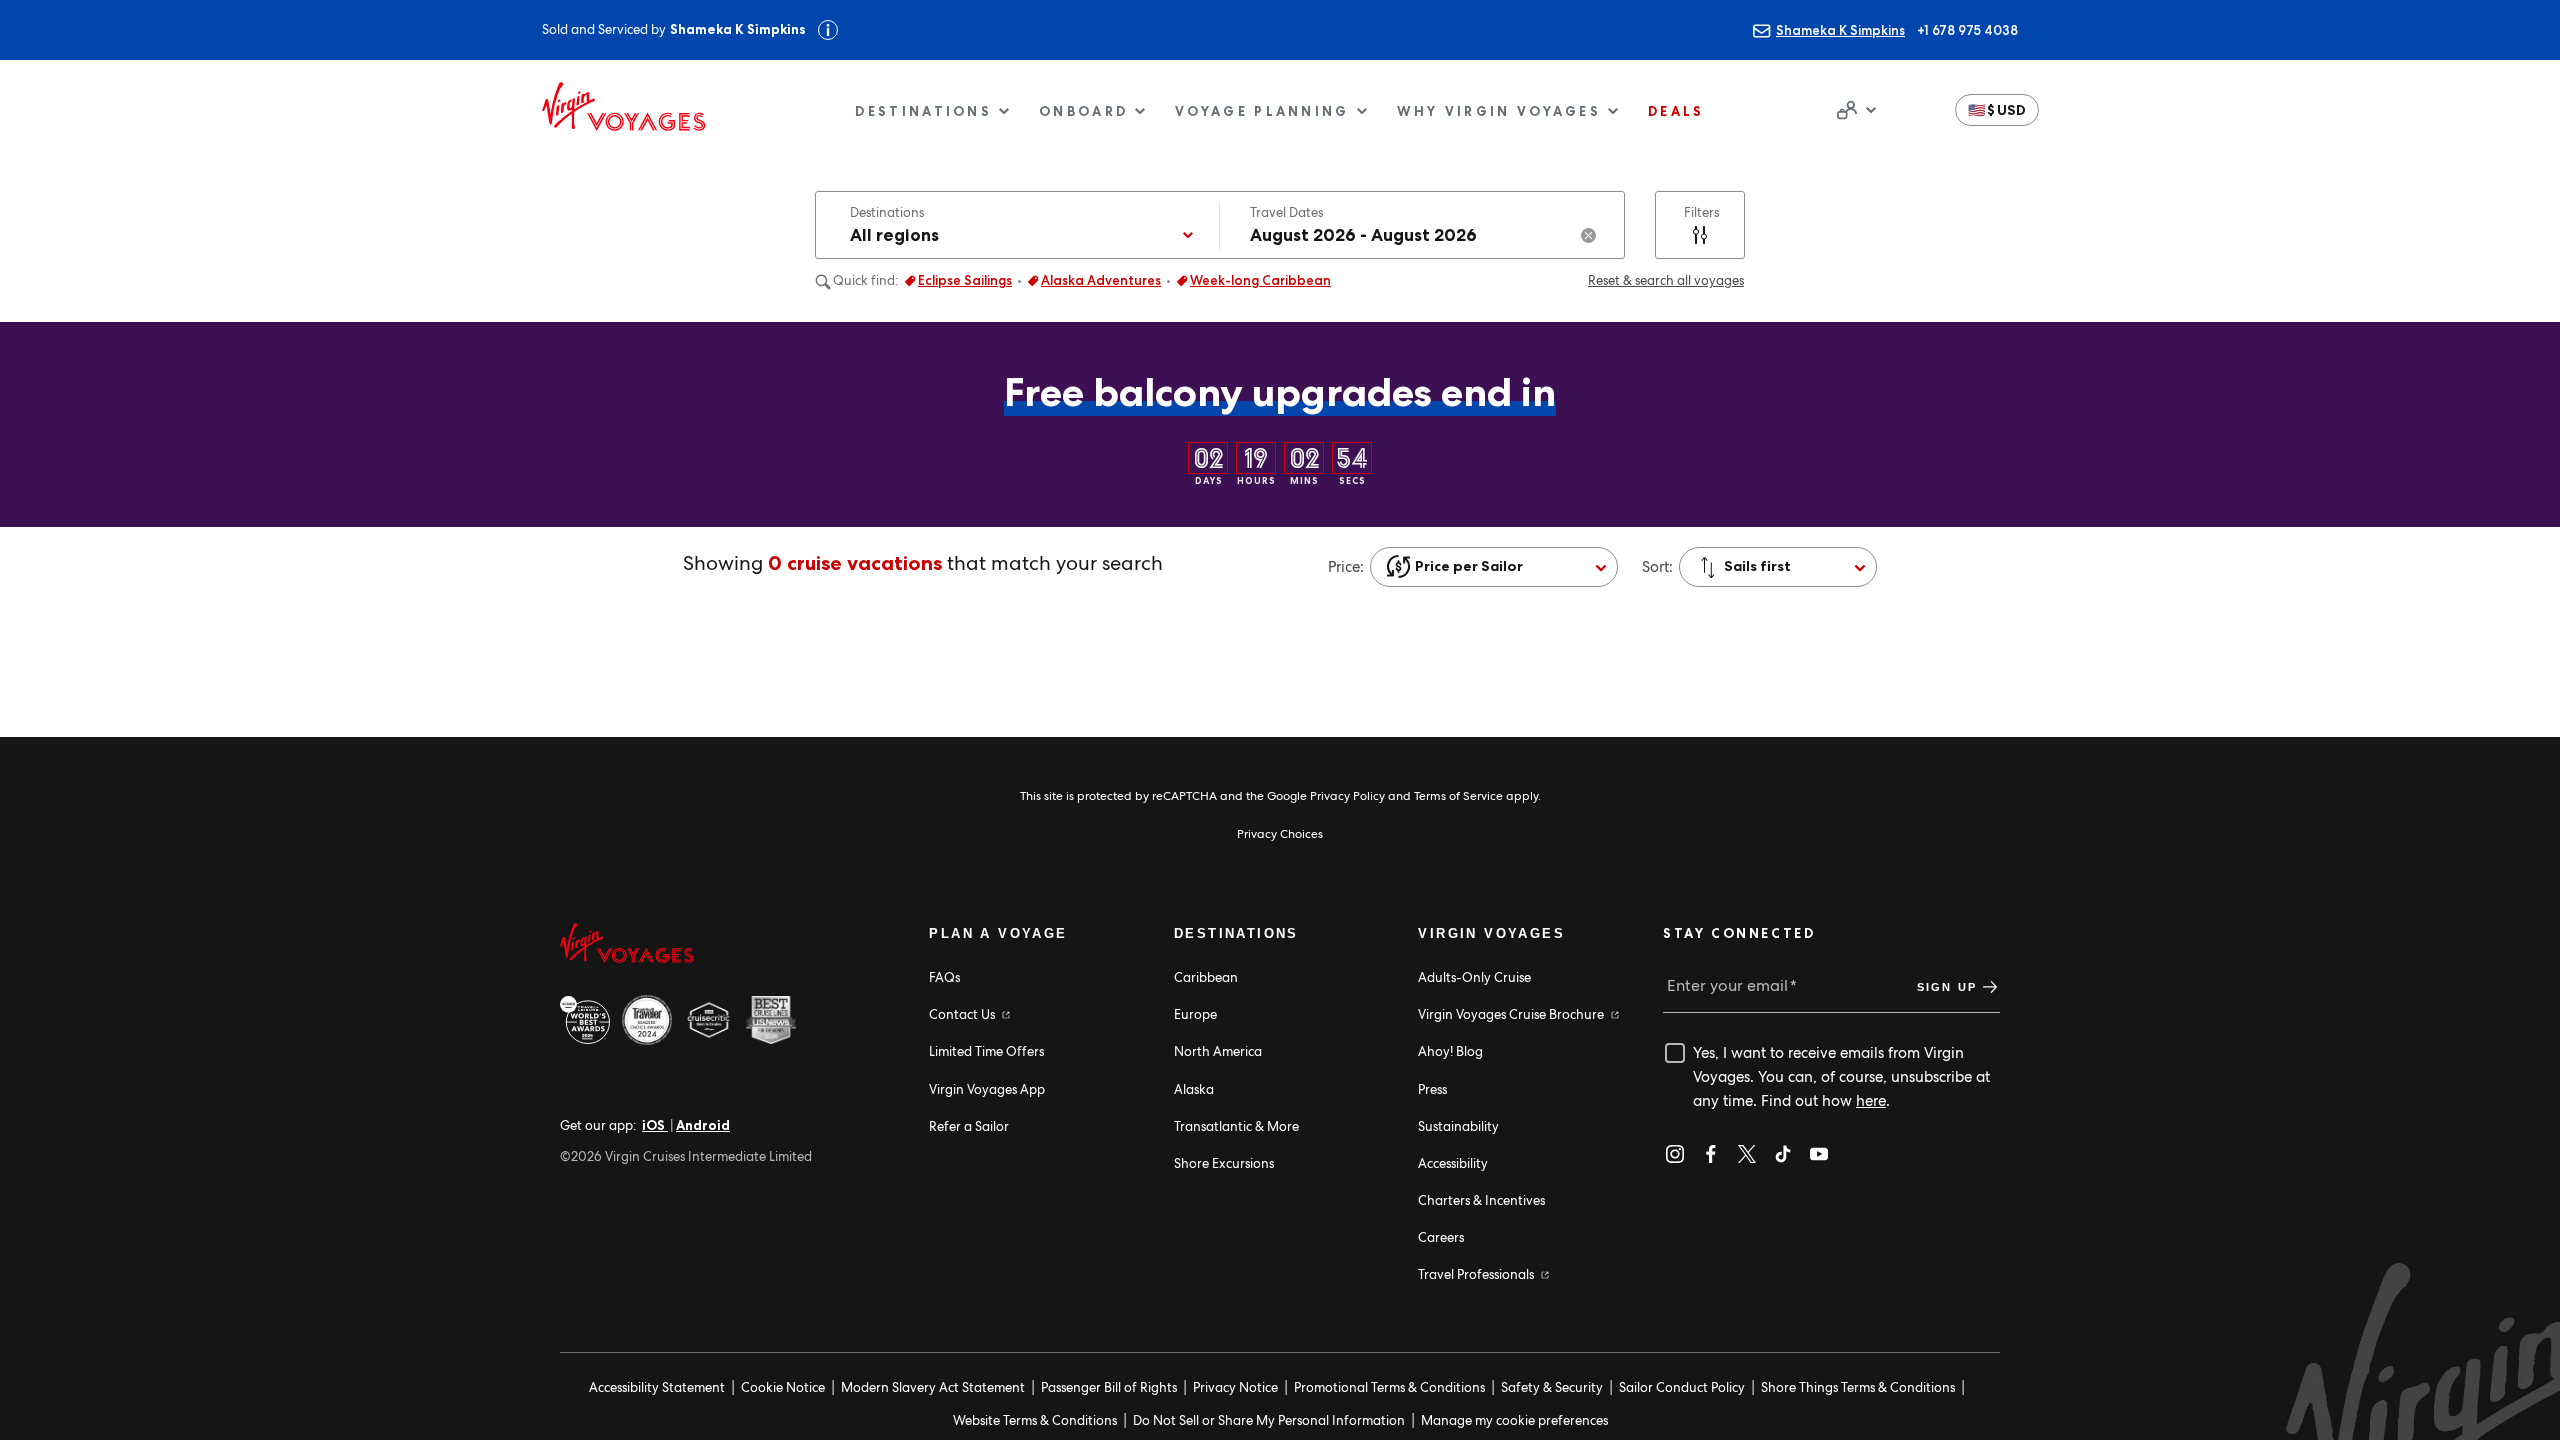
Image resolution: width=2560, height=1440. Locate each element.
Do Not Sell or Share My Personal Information (1269, 1420)
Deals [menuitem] (1676, 111)
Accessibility (1453, 1163)
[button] (1997, 110)
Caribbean (1206, 977)
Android (703, 1125)
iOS (655, 1125)
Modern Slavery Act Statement (933, 1387)
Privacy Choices (1280, 834)
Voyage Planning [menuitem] (1262, 111)
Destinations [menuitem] (923, 111)
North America (1218, 1051)
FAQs (944, 977)
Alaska (1194, 1089)
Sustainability (1458, 1126)
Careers (1441, 1237)
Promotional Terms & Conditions (1389, 1387)
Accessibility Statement (657, 1387)
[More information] (828, 30)
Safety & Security (1552, 1387)
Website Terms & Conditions (1035, 1420)
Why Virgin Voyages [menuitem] (1499, 111)
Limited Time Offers (986, 1051)
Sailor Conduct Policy (1682, 1387)
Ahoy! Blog (1450, 1051)
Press (1432, 1089)
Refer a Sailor (969, 1126)
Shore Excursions (1224, 1163)
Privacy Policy (1347, 796)
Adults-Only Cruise (1474, 977)
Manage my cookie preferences (1514, 1420)
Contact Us (963, 1014)
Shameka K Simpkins (1840, 30)
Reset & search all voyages (1666, 280)
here (1871, 1101)
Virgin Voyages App (987, 1089)
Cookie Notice (783, 1387)
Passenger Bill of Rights (1109, 1387)
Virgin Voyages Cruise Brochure (1512, 1014)
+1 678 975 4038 (1967, 30)
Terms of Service (1458, 796)
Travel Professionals (1477, 1274)
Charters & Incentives (1481, 1200)
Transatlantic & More (1236, 1126)
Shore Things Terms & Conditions (1858, 1387)
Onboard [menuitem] (1083, 111)
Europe (1195, 1014)
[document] (1854, 110)
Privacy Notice (1235, 1387)
